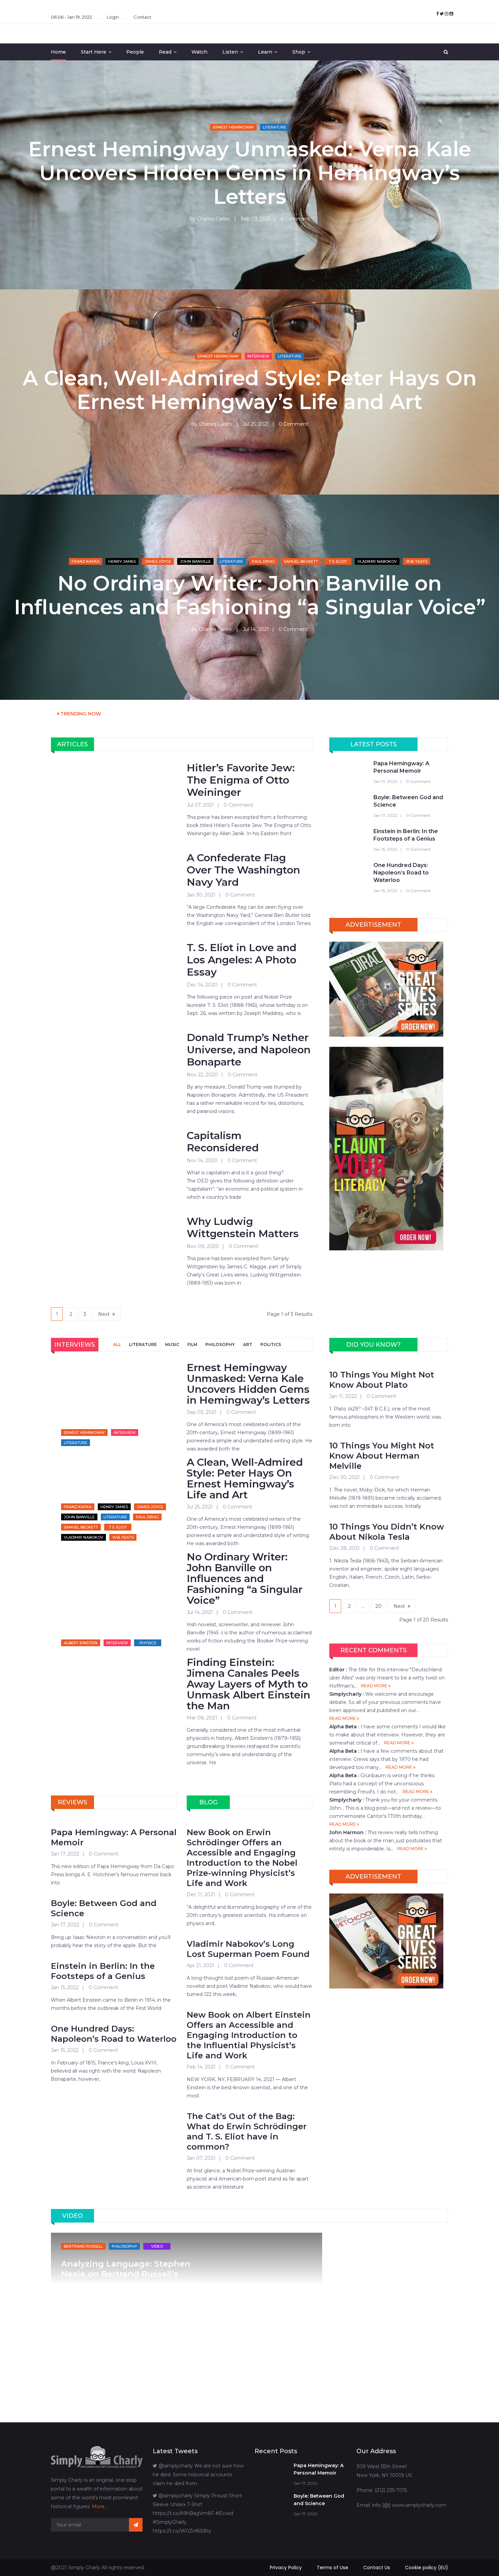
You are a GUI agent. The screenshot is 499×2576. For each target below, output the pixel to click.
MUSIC (172, 1344)
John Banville (195, 561)
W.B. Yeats (417, 561)
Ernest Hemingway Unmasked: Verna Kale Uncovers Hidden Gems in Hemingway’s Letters (250, 173)
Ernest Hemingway (233, 127)
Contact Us (377, 2568)
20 (378, 1606)
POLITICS (271, 1344)
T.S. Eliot (338, 561)
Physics (148, 1643)
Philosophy (124, 2246)
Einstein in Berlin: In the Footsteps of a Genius (406, 835)
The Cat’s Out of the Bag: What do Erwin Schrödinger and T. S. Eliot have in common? (247, 2131)
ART (248, 1344)
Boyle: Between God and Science (408, 801)
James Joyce (158, 561)
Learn (265, 52)
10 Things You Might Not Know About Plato (382, 1380)
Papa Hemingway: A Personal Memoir (401, 767)
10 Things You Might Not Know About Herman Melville (382, 1456)
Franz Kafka (86, 561)
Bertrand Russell (83, 2246)
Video (157, 2246)
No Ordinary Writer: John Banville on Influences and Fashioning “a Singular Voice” (250, 595)
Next (104, 1314)
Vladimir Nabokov (377, 561)
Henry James (122, 561)
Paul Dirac (263, 561)
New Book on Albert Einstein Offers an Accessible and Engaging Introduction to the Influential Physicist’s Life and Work (249, 2035)
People (135, 52)
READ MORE (375, 1686)
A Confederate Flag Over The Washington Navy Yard (243, 870)
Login (113, 17)
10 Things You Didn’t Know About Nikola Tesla (387, 1532)
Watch (199, 52)
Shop (299, 52)
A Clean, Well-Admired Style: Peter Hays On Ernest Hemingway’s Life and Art (250, 390)
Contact (142, 17)
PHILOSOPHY (220, 1344)
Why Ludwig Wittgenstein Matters (243, 1228)
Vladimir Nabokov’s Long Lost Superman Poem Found (248, 1949)
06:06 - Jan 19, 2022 (71, 17)
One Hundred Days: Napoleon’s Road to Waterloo (401, 873)
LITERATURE (143, 1344)
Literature (274, 127)
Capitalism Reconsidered (223, 1142)
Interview (258, 356)
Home (58, 52)
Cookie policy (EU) (427, 2568)
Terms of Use (332, 2568)
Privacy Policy (286, 2568)
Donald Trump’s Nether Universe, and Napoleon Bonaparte (249, 1050)
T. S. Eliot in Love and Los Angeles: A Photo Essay (242, 960)
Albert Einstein (81, 1643)
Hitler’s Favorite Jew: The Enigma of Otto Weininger (241, 780)
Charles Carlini (213, 219)
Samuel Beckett (301, 561)
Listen (230, 52)
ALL (117, 1344)
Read (165, 52)
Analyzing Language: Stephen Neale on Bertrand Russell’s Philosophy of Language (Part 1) (129, 2274)
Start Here (94, 52)
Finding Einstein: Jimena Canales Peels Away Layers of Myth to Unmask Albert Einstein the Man (248, 1684)
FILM (192, 1344)
